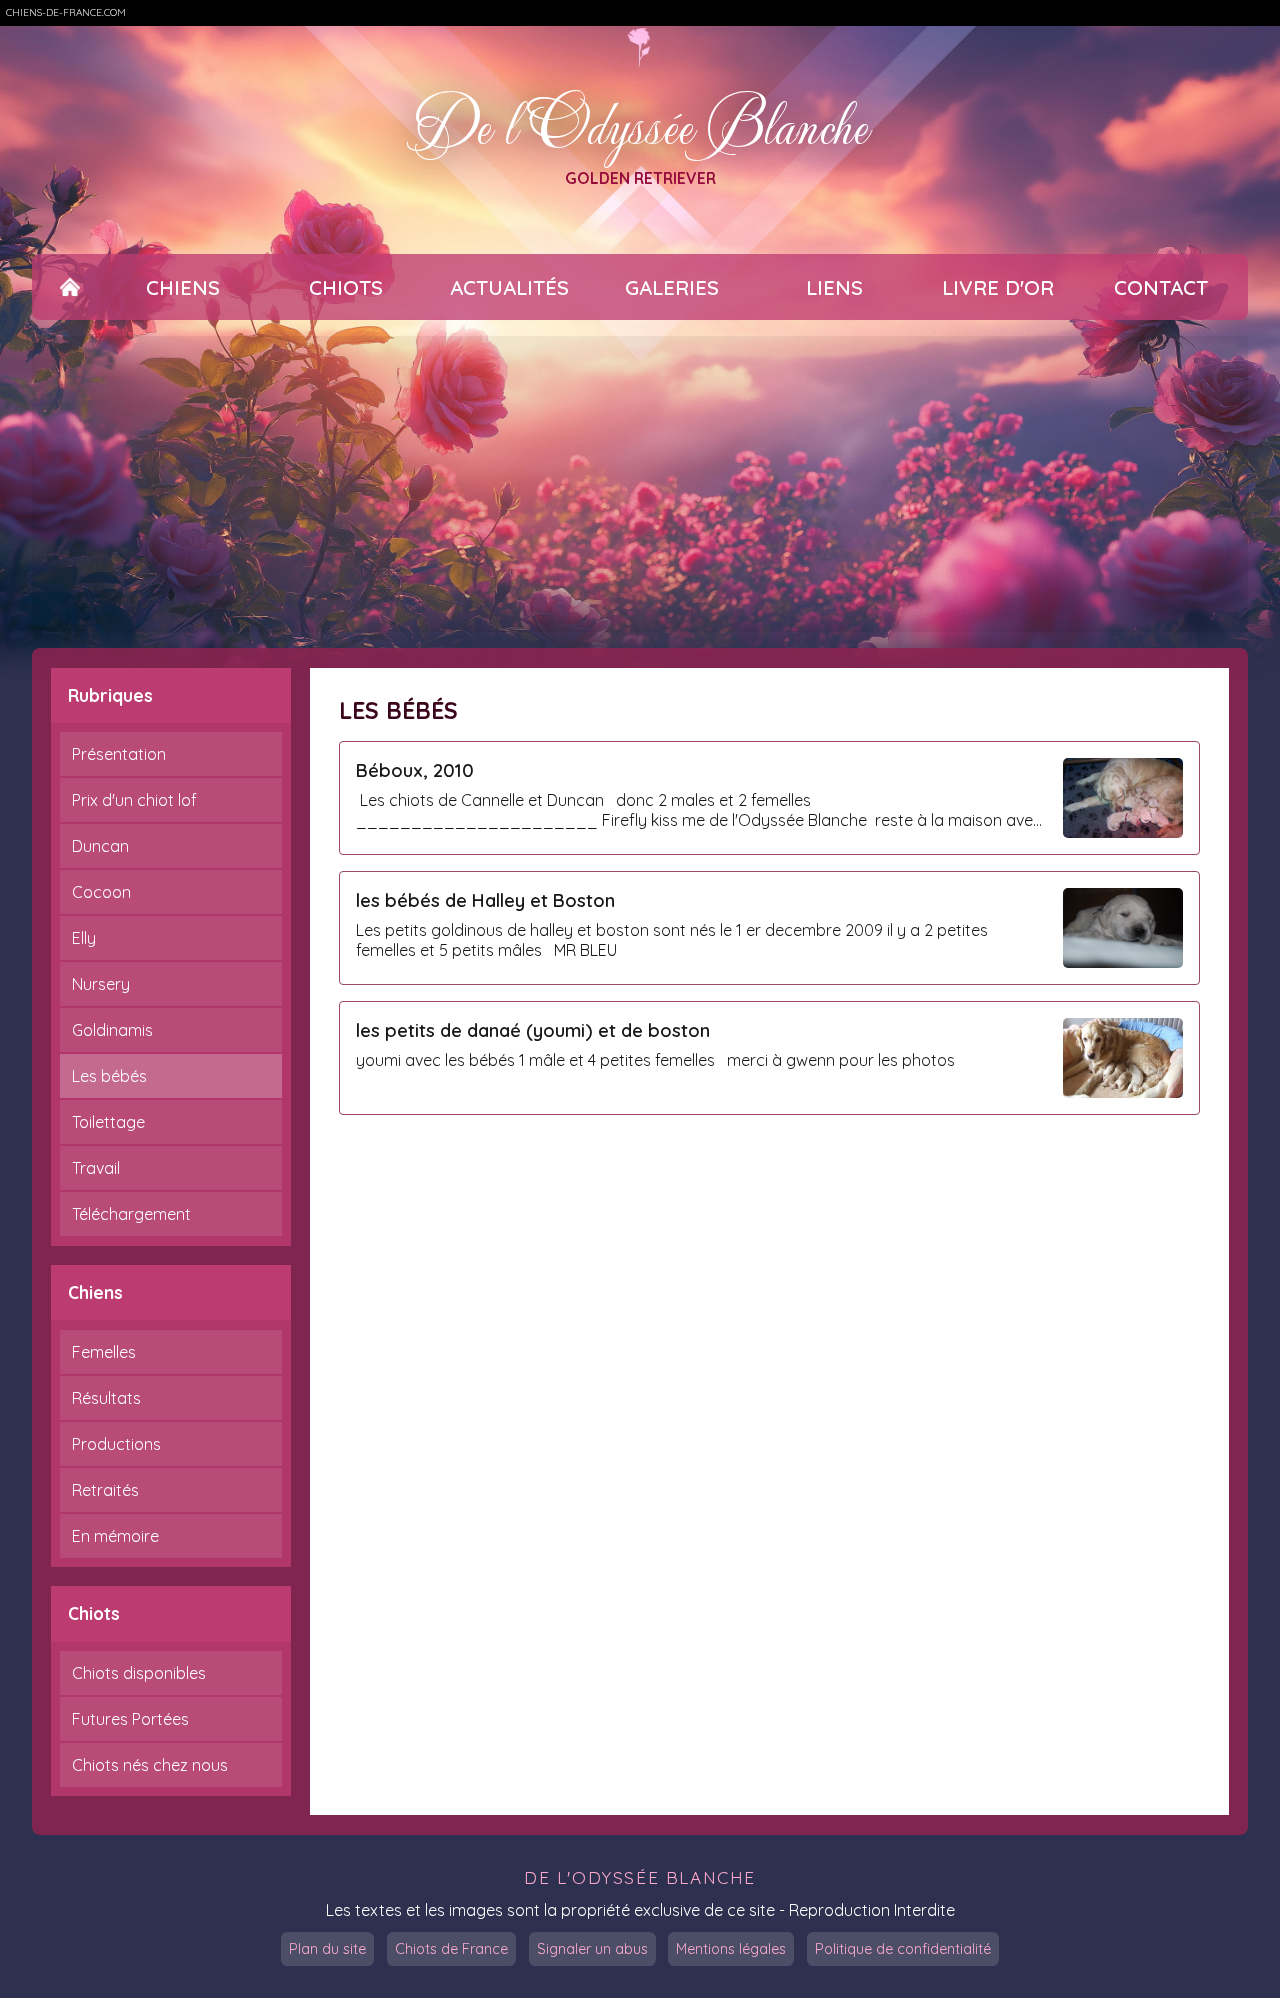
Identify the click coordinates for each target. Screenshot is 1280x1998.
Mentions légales (731, 1949)
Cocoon (101, 892)
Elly (84, 938)
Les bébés (109, 1076)
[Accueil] (70, 287)
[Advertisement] (640, 484)
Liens (834, 287)
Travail (96, 1168)
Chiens (183, 287)
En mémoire (115, 1536)
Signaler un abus (592, 1949)
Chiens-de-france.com (66, 12)
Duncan (100, 846)
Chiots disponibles (139, 1673)
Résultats (106, 1398)
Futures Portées (130, 1719)
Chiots (346, 287)
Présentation (119, 754)
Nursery (101, 984)
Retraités (105, 1490)
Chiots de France (451, 1949)
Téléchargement (131, 1214)
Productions (116, 1444)
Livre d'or (998, 287)
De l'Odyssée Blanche (640, 124)
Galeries (672, 287)
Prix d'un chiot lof (134, 800)
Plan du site (327, 1949)
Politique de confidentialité (903, 1949)
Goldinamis (112, 1030)
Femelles (104, 1352)
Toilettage (108, 1122)
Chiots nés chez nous (150, 1765)
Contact (1161, 287)
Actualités (509, 287)
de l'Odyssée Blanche (640, 1877)
